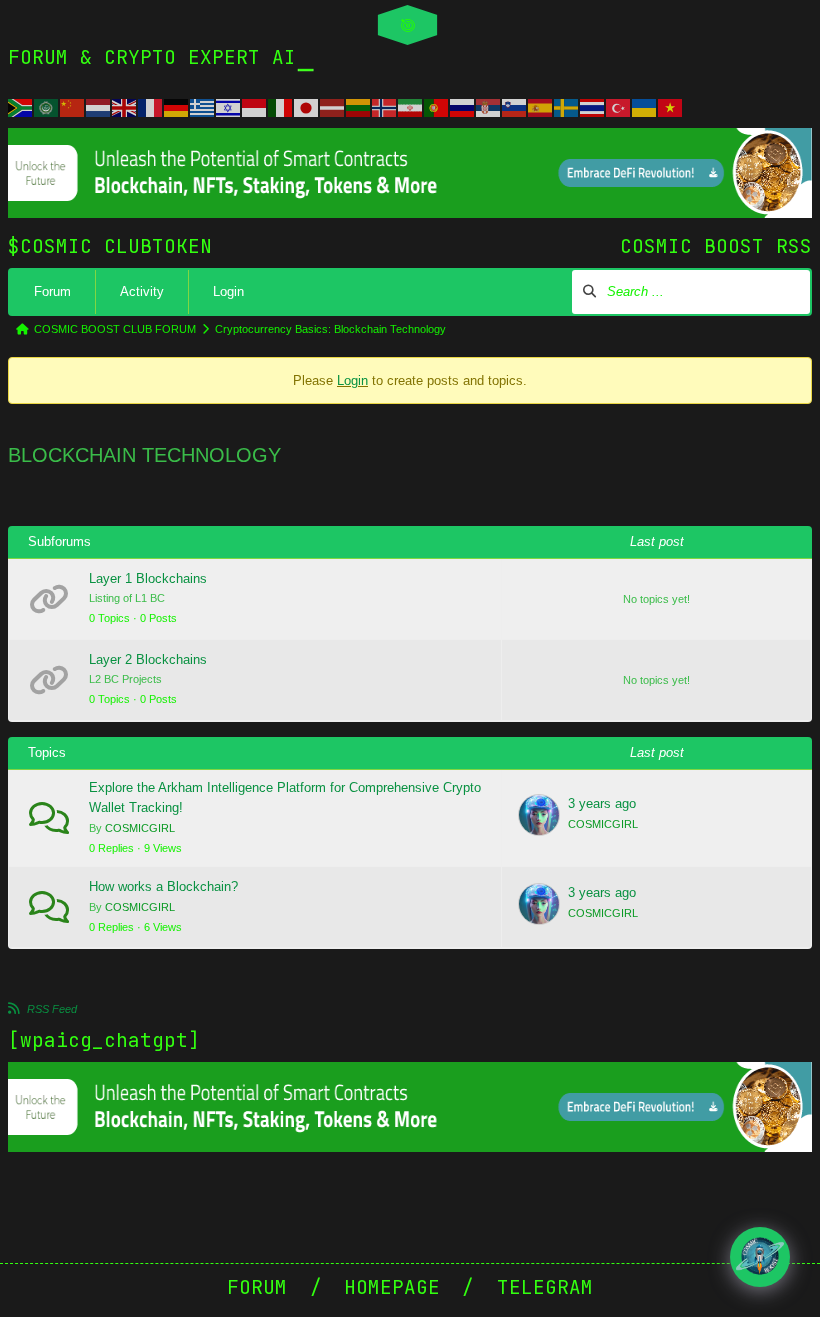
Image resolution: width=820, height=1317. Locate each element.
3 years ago (602, 803)
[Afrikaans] (21, 106)
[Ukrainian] (645, 106)
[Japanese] (307, 106)
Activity (142, 291)
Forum (52, 291)
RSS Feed (52, 1009)
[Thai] (593, 106)
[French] (151, 106)
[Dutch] (99, 106)
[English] (125, 106)
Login (228, 291)
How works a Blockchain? (163, 886)
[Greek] (203, 106)
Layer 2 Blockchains (148, 659)
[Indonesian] (255, 106)
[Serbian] (489, 106)
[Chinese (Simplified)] (73, 106)
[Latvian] (333, 106)
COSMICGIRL (140, 828)
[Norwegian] (385, 106)
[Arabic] (47, 106)
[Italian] (281, 106)
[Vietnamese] (671, 106)
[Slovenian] (515, 106)
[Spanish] (541, 106)
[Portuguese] (437, 106)
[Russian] (463, 106)
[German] (177, 106)
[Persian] (411, 106)
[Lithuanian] (359, 106)
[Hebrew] (229, 106)
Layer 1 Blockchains (148, 578)
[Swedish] (567, 106)
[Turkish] (619, 106)
